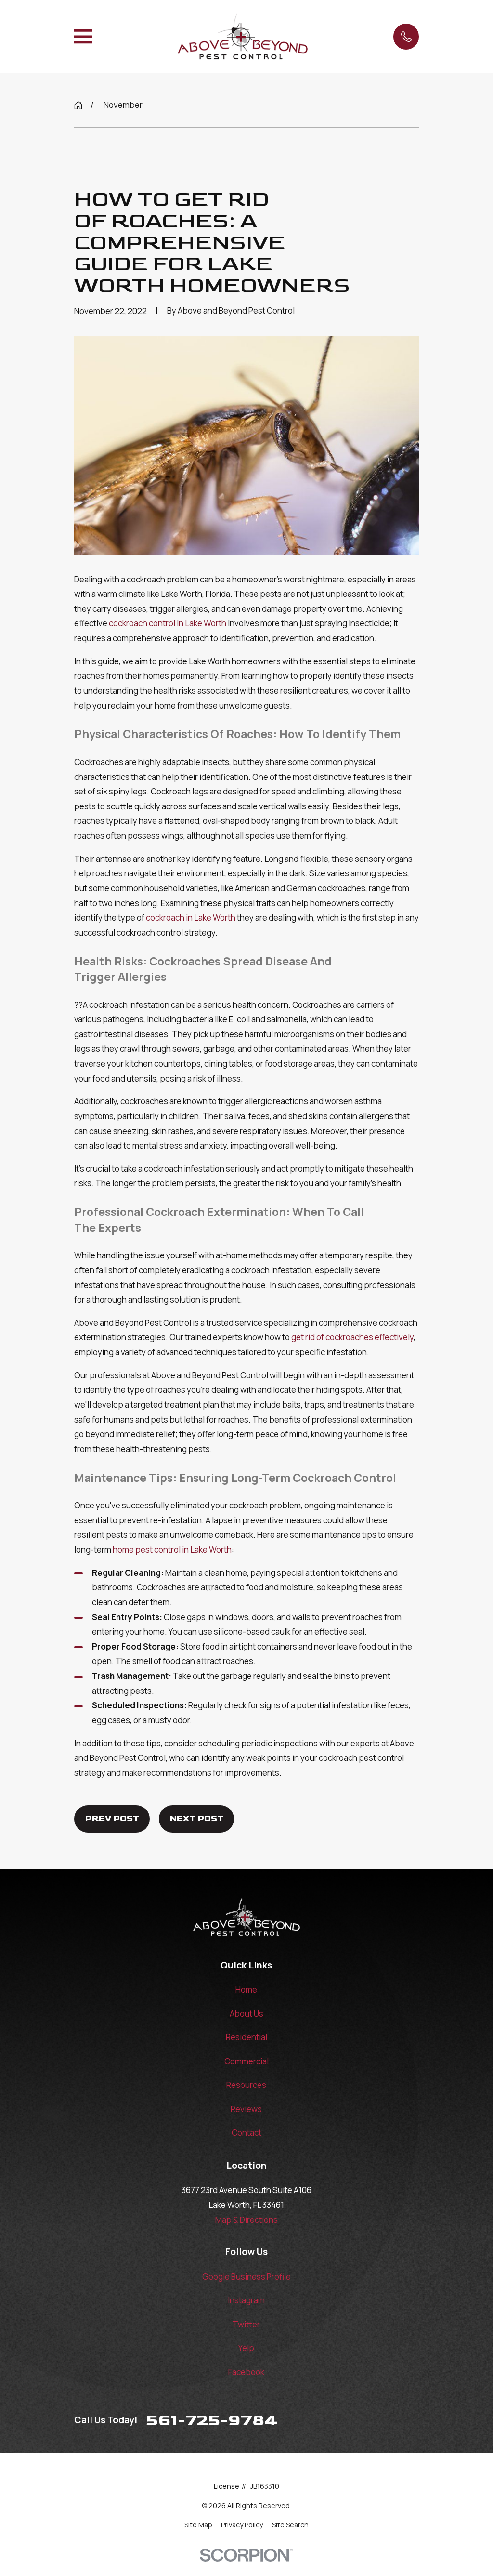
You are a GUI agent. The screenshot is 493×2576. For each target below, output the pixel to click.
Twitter (246, 2324)
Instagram (246, 2300)
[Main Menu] (83, 36)
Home (246, 1989)
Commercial (246, 2061)
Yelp (246, 2348)
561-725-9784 (212, 2420)
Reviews (246, 2109)
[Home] (243, 37)
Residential (246, 2037)
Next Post (196, 1819)
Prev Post (112, 1819)
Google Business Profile (246, 2277)
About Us (246, 2014)
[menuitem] (198, 2525)
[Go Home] (78, 105)
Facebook (246, 2372)
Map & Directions (246, 2220)
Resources (246, 2085)
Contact (246, 2133)
